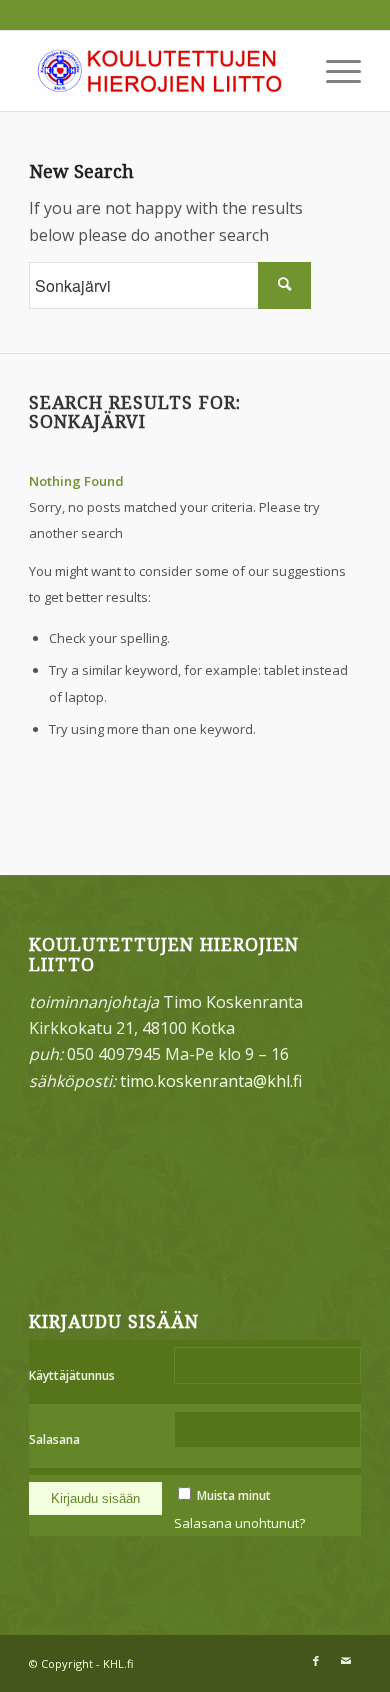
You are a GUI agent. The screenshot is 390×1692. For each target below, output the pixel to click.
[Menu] (333, 71)
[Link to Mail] (346, 1661)
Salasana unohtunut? (239, 1523)
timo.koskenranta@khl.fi (211, 1081)
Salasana (54, 1439)
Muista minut (234, 1495)
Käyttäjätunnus (72, 1375)
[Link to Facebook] (316, 1661)
